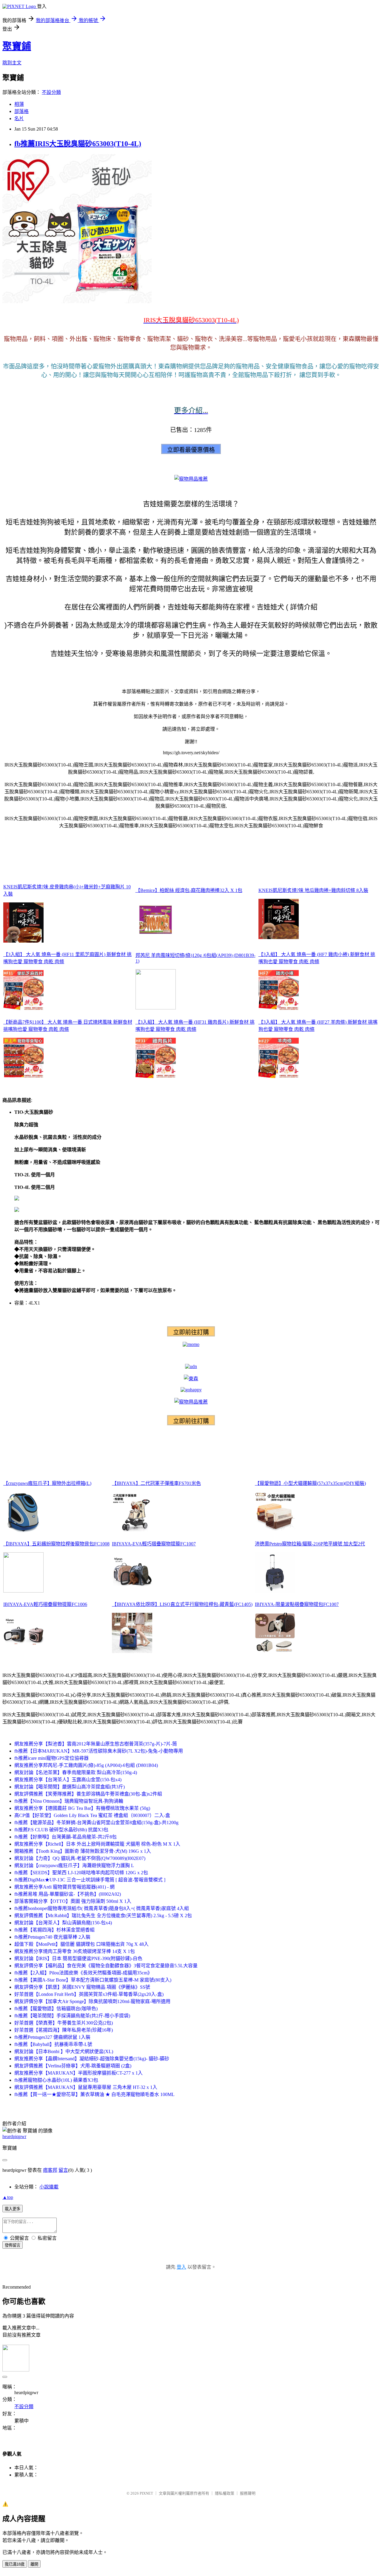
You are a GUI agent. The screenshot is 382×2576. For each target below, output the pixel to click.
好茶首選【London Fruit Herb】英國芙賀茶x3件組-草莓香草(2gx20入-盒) (89, 1994)
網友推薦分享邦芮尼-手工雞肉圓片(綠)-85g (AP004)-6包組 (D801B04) (86, 1765)
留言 (63, 2170)
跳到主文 (12, 63)
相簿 (19, 104)
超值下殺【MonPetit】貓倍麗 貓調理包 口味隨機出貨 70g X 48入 (81, 1944)
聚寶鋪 (17, 46)
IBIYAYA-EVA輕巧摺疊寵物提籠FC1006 (45, 1604)
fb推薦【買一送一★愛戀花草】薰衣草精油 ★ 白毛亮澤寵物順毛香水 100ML (94, 2094)
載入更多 (13, 2209)
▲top (8, 2197)
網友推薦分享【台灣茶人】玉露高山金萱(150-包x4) (68, 1780)
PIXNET (146, 2493)
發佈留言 (13, 2245)
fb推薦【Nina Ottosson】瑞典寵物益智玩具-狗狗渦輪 (69, 1801)
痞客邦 (50, 2170)
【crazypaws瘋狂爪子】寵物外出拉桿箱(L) (47, 1483)
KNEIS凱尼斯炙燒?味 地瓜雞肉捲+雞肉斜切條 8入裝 (313, 890)
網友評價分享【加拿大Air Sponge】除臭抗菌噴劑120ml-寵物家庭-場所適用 (92, 2001)
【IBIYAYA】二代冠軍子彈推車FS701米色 (156, 1483)
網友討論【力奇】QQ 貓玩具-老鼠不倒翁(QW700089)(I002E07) (80, 1858)
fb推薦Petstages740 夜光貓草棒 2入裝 (52, 1937)
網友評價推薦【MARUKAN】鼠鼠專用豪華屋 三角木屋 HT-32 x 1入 (86, 2087)
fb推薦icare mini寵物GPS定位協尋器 (51, 1758)
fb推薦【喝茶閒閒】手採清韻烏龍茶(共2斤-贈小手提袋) (72, 2016)
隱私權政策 (225, 2493)
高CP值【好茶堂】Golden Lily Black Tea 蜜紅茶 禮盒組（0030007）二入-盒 (92, 1815)
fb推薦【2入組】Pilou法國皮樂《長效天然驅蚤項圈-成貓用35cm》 (83, 1973)
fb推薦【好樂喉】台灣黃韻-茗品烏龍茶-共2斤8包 (66, 1837)
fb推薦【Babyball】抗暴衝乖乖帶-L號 (53, 2044)
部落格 (21, 111)
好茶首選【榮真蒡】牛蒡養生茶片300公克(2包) (64, 2023)
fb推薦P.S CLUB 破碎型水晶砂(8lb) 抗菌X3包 (61, 1830)
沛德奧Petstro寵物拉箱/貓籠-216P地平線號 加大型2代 (310, 1544)
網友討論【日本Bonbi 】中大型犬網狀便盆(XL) (64, 2051)
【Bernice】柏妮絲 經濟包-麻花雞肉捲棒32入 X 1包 (189, 890)
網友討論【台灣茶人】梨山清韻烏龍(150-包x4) (63, 1923)
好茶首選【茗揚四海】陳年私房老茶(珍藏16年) (64, 2030)
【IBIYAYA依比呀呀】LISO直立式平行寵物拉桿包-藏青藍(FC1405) (182, 1604)
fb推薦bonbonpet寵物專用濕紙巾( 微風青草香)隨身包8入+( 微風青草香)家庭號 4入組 (102, 1908)
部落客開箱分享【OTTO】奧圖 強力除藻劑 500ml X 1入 (73, 1901)
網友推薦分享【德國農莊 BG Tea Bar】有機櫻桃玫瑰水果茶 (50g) (82, 1808)
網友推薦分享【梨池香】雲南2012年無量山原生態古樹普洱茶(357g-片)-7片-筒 (96, 1744)
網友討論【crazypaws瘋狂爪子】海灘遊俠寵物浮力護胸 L (74, 1865)
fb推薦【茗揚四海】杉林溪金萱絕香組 (54, 1930)
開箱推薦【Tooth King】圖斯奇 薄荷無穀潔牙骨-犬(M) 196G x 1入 (83, 1851)
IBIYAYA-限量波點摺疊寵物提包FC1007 (297, 1604)
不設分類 (51, 92)
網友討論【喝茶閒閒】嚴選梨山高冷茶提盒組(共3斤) (70, 1787)
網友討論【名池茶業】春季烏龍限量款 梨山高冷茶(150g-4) (76, 1772)
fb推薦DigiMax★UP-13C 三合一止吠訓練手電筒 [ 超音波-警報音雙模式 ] (90, 1880)
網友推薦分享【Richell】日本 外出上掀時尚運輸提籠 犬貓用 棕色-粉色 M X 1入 (97, 1844)
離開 (34, 2564)
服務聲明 (248, 2493)
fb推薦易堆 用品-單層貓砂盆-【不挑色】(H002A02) (68, 1894)
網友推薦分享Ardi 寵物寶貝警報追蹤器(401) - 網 (64, 1887)
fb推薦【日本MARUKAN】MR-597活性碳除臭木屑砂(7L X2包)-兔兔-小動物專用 (99, 1751)
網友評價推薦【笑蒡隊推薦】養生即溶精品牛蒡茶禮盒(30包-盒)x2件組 (88, 1794)
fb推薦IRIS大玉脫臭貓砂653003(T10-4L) (78, 144)
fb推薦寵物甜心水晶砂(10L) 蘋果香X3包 (56, 2080)
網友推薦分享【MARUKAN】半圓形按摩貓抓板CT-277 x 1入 (78, 2073)
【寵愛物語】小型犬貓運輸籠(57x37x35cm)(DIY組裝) (310, 1483)
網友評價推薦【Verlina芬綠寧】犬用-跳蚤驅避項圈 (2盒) (73, 2066)
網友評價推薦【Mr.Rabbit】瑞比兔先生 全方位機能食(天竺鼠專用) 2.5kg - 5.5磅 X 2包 (103, 1916)
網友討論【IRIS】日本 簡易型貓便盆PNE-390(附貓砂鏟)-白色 (78, 1958)
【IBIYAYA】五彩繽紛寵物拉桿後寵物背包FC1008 (56, 1544)
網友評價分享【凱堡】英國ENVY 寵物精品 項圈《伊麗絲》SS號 (82, 1987)
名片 (19, 119)
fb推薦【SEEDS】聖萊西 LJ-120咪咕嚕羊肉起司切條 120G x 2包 (81, 1873)
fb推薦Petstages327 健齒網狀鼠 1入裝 (52, 2037)
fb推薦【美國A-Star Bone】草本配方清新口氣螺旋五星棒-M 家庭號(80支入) (93, 1980)
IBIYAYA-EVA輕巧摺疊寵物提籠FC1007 (154, 1544)
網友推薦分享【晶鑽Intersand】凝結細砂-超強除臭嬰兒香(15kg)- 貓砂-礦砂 (92, 2059)
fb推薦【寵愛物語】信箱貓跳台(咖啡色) (56, 2009)
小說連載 (49, 2187)
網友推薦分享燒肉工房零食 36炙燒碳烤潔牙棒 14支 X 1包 (75, 1951)
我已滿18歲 (15, 2564)
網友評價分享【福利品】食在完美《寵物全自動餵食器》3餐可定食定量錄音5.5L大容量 (106, 1966)
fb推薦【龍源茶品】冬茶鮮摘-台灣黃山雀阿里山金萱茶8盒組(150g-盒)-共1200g (96, 1823)
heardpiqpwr (14, 2136)
